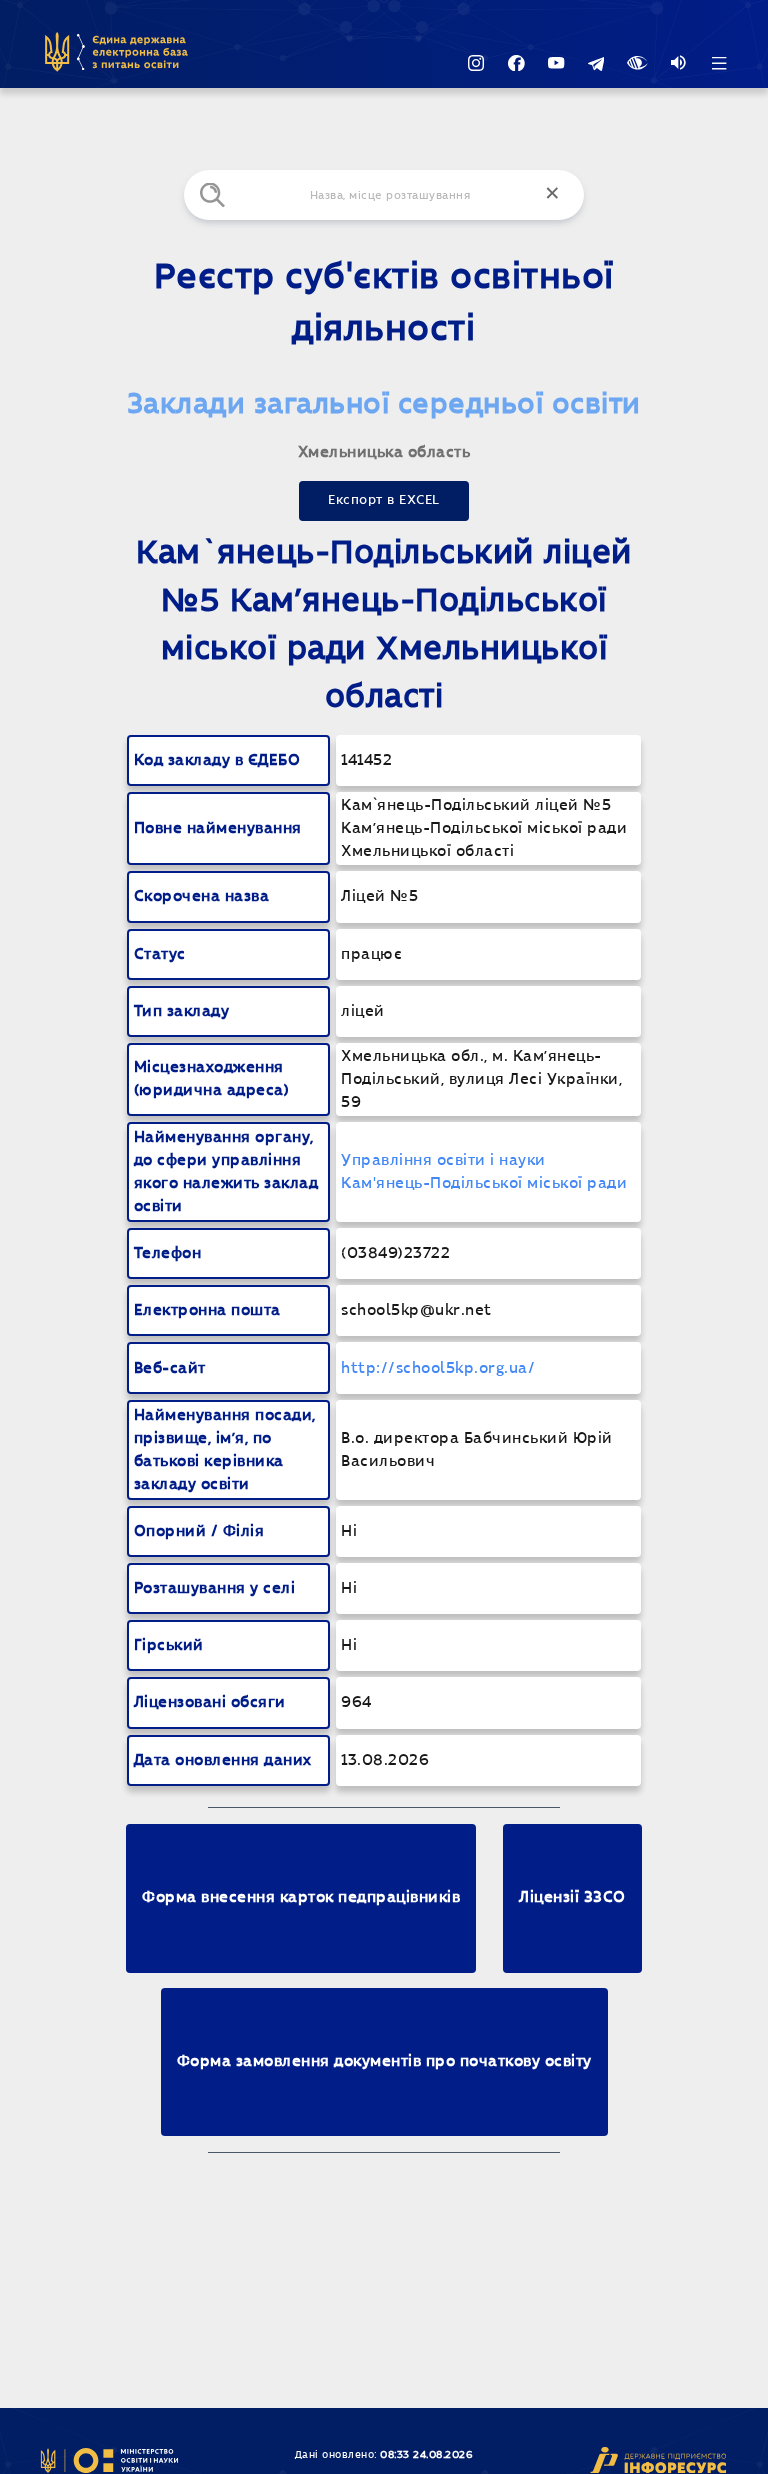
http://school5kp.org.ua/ (438, 1368)
